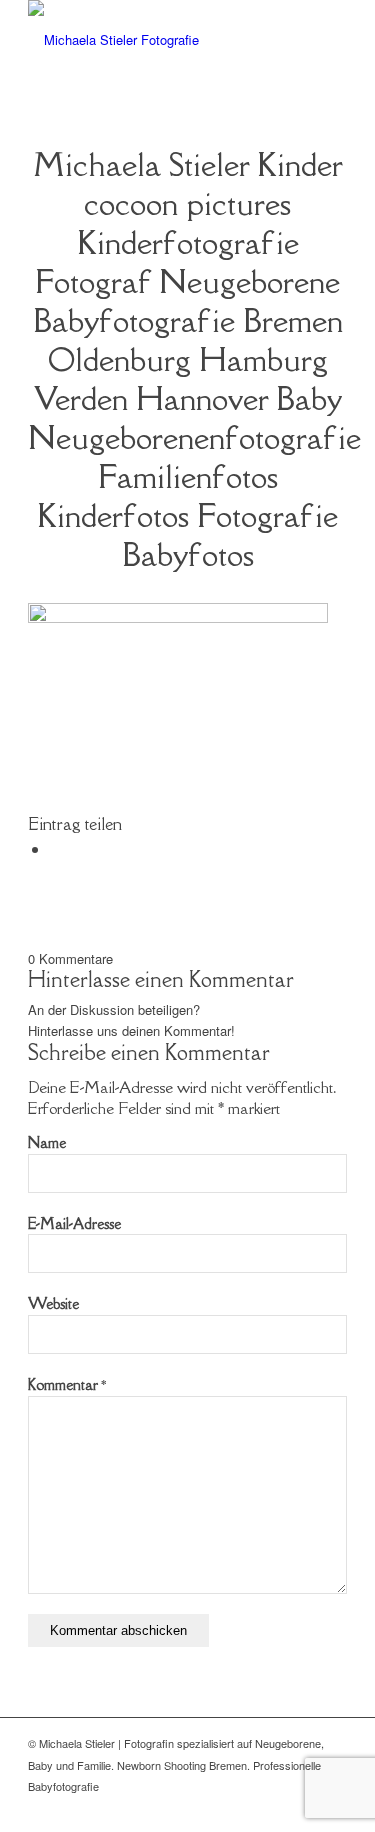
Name (47, 1142)
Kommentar (67, 1384)
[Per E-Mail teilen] (56, 848)
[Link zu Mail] (302, 1807)
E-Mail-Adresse (74, 1223)
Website (53, 1303)
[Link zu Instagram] (332, 1807)
